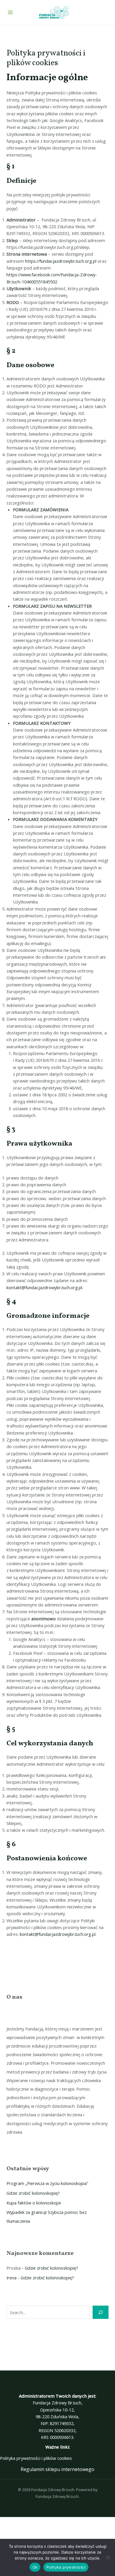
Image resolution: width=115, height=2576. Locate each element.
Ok (35, 2567)
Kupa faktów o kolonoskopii (34, 2203)
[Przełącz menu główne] (10, 12)
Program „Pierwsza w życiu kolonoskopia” (47, 2183)
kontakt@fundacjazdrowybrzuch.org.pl (44, 1287)
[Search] (100, 2312)
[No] (108, 2557)
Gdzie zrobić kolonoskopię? (33, 2193)
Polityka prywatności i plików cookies (36, 2458)
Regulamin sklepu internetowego (57, 2469)
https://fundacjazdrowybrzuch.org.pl (61, 261)
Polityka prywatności (66, 2567)
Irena (11, 2278)
